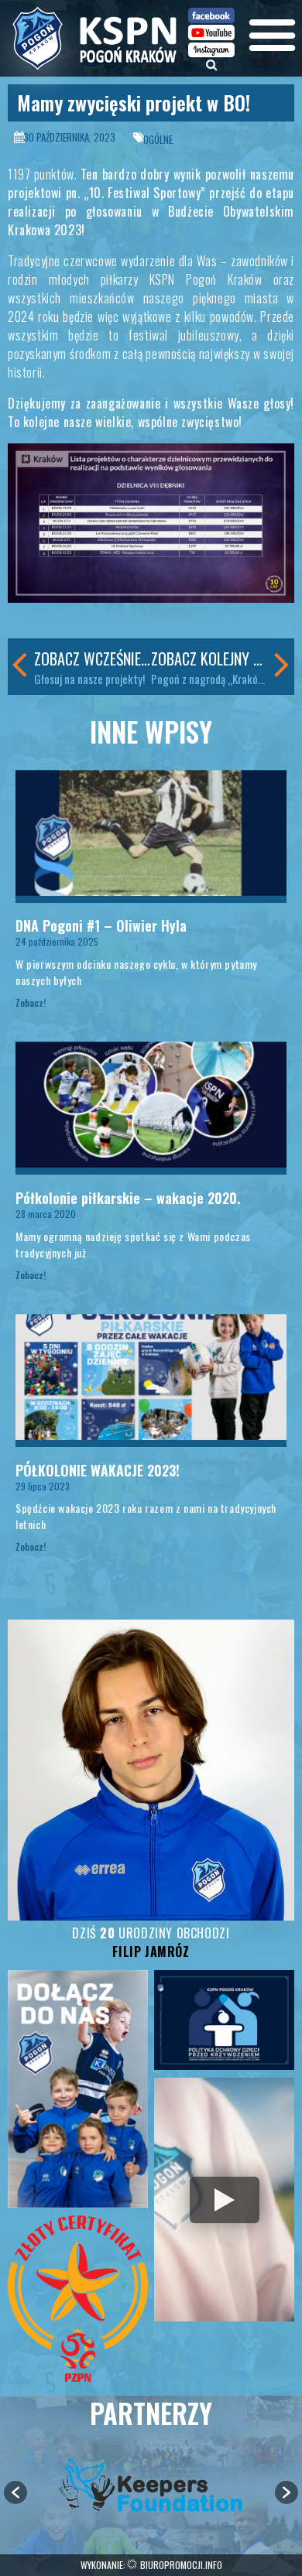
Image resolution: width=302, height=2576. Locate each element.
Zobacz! (31, 1002)
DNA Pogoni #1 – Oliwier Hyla (101, 925)
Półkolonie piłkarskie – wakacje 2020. (128, 1198)
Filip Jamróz (151, 1952)
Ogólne (158, 139)
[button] (15, 2492)
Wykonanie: (151, 2565)
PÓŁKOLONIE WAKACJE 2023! (98, 1470)
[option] (151, 2485)
